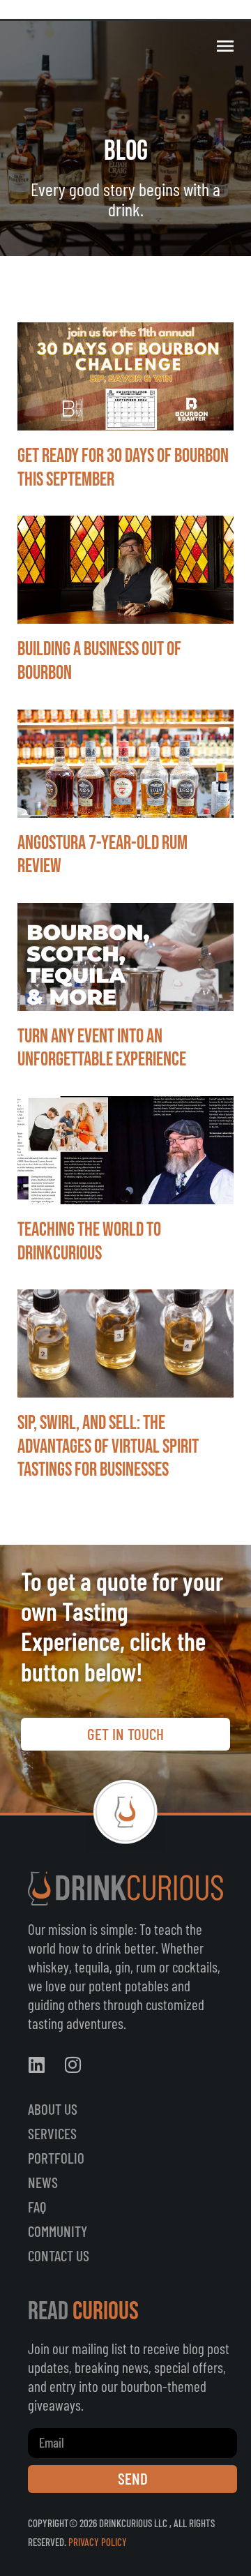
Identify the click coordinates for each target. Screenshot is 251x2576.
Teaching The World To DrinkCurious (89, 1242)
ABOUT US (53, 2109)
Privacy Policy (98, 2542)
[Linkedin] (36, 2065)
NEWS (43, 2182)
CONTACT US (59, 2255)
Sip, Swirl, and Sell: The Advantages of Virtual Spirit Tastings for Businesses (108, 1446)
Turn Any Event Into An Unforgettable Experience (102, 1048)
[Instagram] (73, 2065)
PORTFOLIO (56, 2158)
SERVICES (52, 2133)
